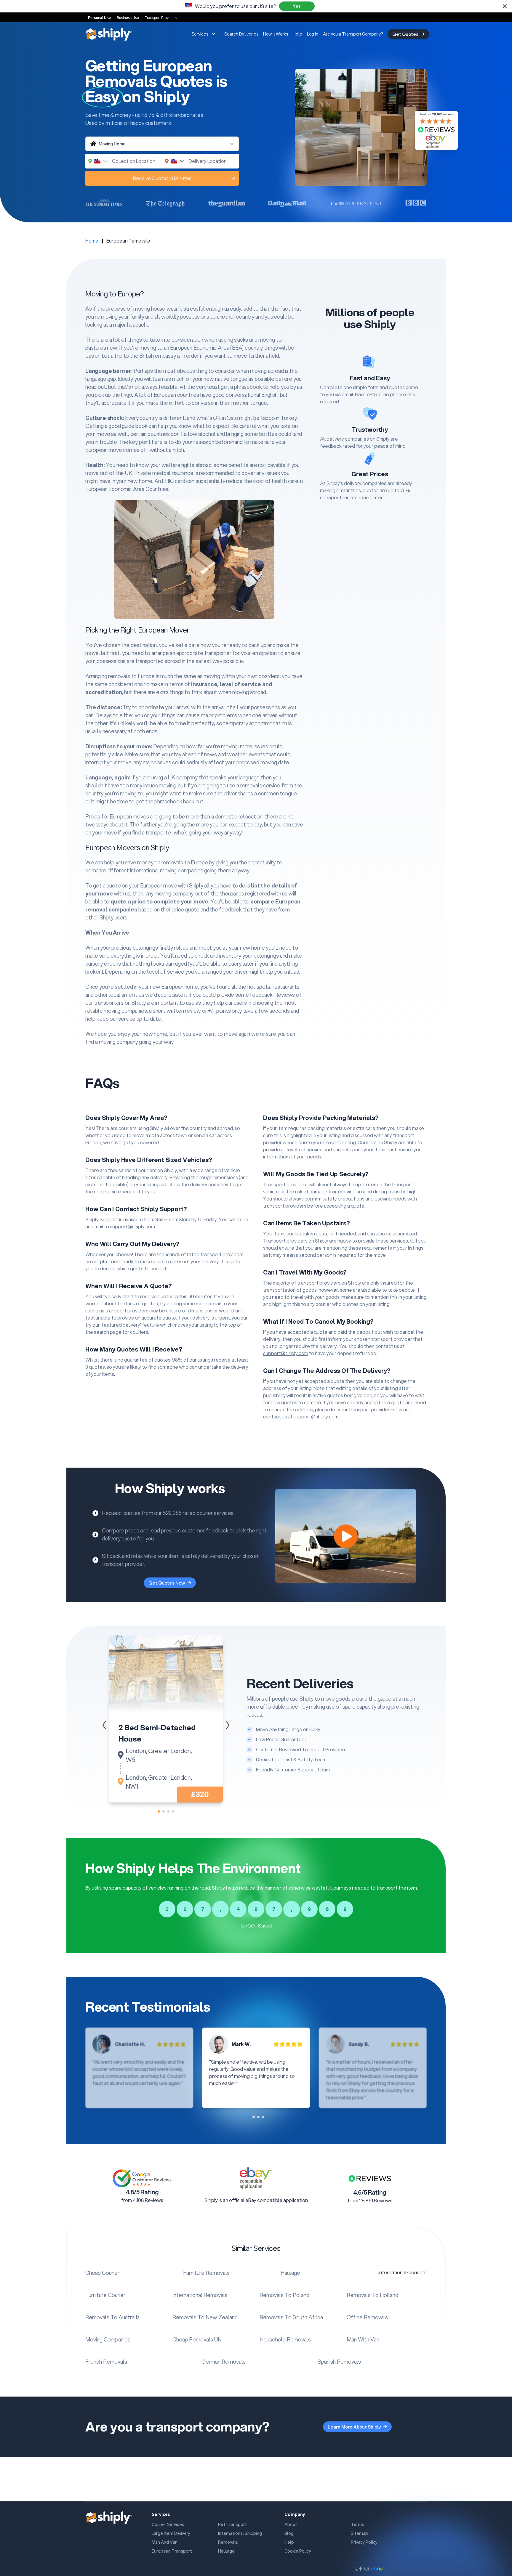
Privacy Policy (364, 2542)
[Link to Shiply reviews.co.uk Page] (370, 2178)
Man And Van (165, 2542)
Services (200, 34)
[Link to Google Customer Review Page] (142, 2178)
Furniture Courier (105, 2295)
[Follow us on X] (356, 2569)
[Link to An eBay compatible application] (256, 2178)
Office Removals (367, 2317)
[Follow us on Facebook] (361, 2569)
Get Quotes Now (167, 1583)
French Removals (106, 2362)
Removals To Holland (372, 2295)
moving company (174, 893)
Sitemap (359, 2533)
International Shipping (240, 2533)
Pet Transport (232, 2524)
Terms (357, 2524)
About (291, 2524)
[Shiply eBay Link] (377, 2569)
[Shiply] (109, 34)
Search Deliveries (241, 34)
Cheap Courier (102, 2273)
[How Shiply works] (346, 1536)
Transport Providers (161, 18)
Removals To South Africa (291, 2317)
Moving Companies (108, 2339)
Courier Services (168, 2524)
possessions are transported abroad (139, 661)
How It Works (276, 34)
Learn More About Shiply (354, 2427)
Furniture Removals (206, 2273)
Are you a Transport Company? (353, 34)
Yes (297, 6)
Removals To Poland (284, 2295)
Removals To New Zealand (205, 2317)
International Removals (200, 2295)
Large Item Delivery (171, 2533)
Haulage (290, 2273)
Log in (313, 34)
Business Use (128, 18)
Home (92, 241)
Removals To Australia (112, 2317)
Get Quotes (405, 34)
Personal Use (99, 18)
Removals (228, 2542)
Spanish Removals (339, 2362)
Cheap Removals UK (197, 2339)
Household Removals (285, 2339)
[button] (228, 1725)
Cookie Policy (298, 2551)
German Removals (224, 2362)
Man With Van (363, 2339)
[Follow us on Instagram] (367, 2569)
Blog (289, 2533)
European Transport (172, 2551)
